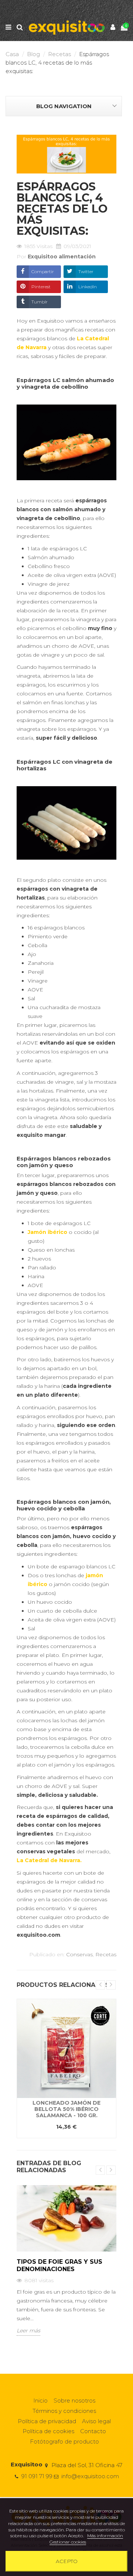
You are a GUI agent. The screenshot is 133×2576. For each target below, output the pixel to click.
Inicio (40, 2400)
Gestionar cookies (68, 2542)
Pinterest (41, 287)
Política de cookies (48, 2431)
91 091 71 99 (37, 2476)
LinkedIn (88, 287)
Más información (105, 2536)
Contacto (93, 2431)
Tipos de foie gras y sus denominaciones (59, 2265)
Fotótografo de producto (64, 2441)
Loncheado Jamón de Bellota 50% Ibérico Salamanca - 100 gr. (66, 2109)
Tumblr (40, 302)
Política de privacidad (47, 2421)
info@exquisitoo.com (90, 2476)
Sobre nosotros (74, 2400)
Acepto (67, 2561)
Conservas (79, 1954)
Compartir (43, 271)
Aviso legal (96, 2421)
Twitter (86, 271)
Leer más (28, 2331)
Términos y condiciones (64, 2411)
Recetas (106, 1954)
